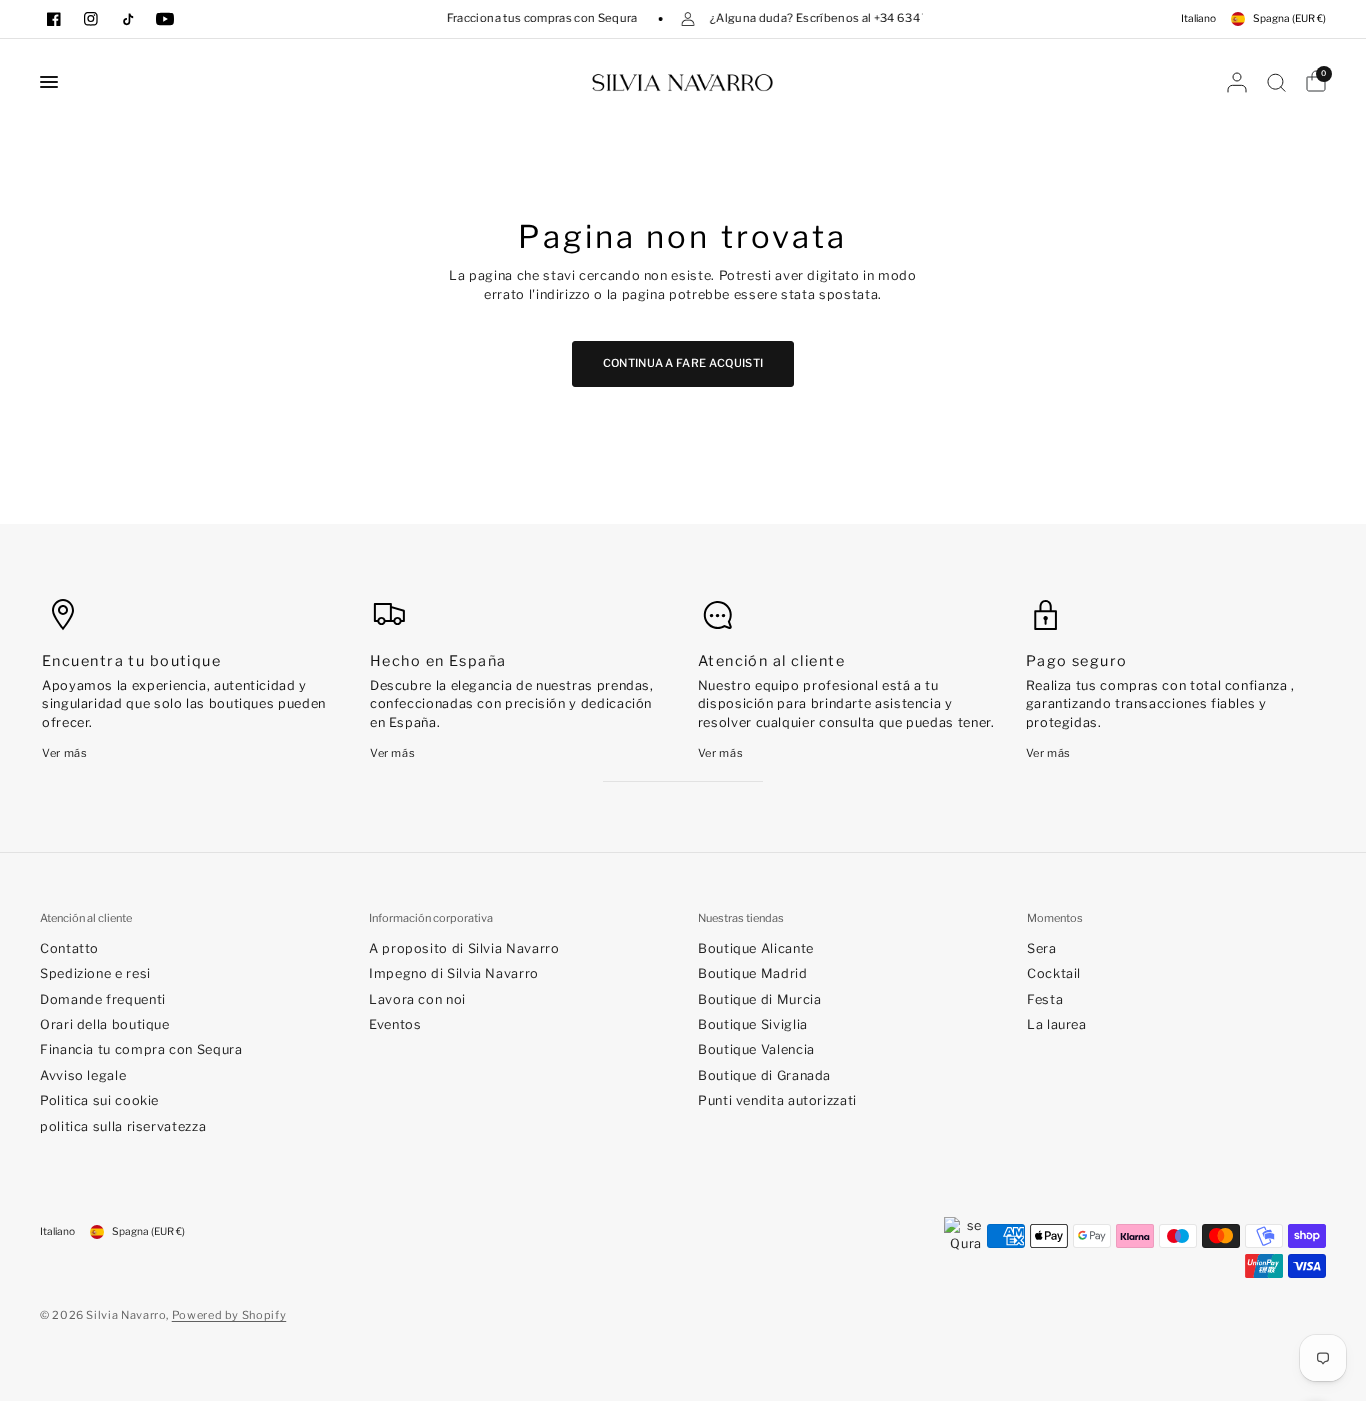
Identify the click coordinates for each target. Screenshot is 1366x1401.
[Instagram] (91, 19)
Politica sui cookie (99, 1100)
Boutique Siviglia (753, 1024)
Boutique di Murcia (759, 999)
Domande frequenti (103, 999)
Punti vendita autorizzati (777, 1100)
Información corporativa (431, 918)
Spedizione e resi (95, 973)
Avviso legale (83, 1075)
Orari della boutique (105, 1024)
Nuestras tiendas (741, 918)
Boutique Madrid (753, 973)
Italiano (1198, 18)
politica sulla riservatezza (123, 1126)
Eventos (395, 1024)
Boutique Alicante (756, 948)
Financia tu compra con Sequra (141, 1049)
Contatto (69, 948)
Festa (1045, 999)
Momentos (1055, 918)
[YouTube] (165, 19)
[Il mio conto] (1237, 82)
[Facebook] (54, 19)
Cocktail (1054, 973)
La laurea (1057, 1024)
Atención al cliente (86, 918)
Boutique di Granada (764, 1075)
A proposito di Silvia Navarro (464, 948)
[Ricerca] (1276, 82)
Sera (1042, 948)
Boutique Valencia (756, 1049)
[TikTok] (128, 19)
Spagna (1289, 18)
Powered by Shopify (229, 1315)
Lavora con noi (417, 999)
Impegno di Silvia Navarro (454, 973)
